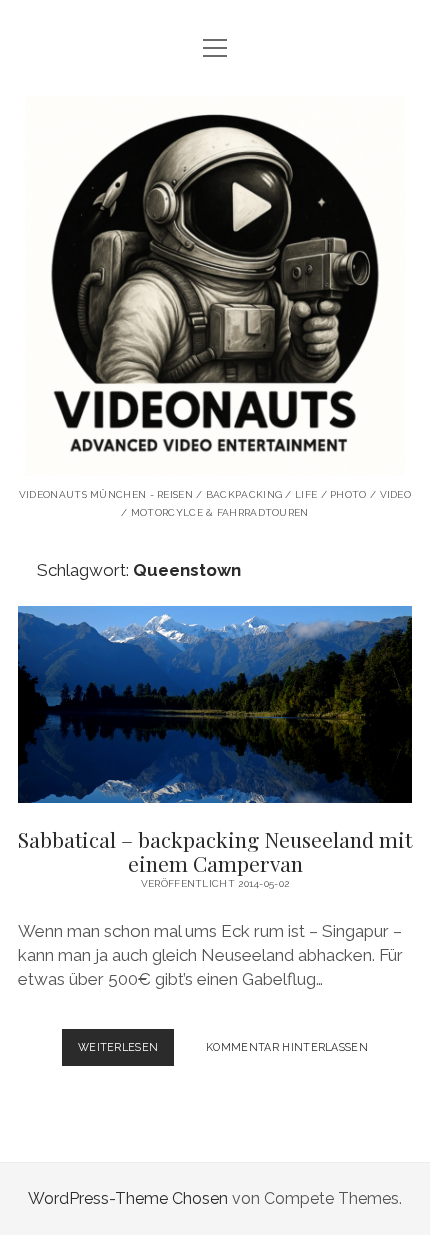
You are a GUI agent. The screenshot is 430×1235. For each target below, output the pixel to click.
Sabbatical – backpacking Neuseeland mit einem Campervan (215, 704)
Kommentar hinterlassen (287, 1047)
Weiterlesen (126, 1053)
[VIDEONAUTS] (215, 460)
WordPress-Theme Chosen (128, 1198)
